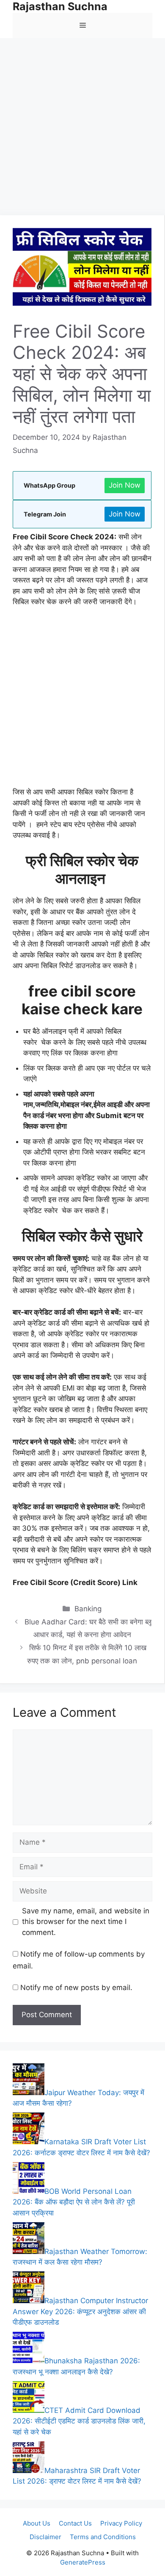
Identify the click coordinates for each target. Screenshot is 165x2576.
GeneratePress (83, 2562)
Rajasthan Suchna (60, 6)
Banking (88, 1609)
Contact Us (75, 2523)
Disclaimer (45, 2537)
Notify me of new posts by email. (76, 1988)
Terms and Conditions (103, 2537)
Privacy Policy (121, 2523)
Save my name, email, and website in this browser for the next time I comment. (86, 1922)
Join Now (125, 485)
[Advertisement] (82, 129)
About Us (37, 2523)
